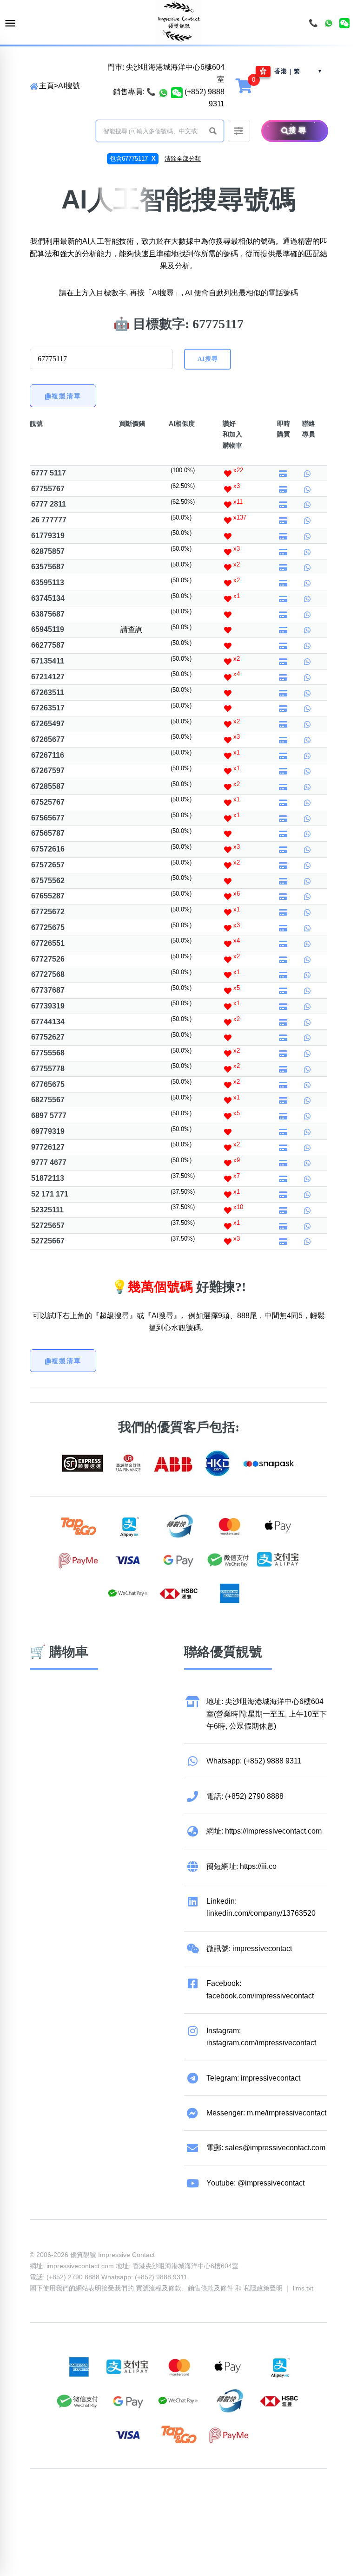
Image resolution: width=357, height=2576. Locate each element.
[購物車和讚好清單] (245, 85)
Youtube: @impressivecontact (255, 2183)
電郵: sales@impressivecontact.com (266, 2148)
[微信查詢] (177, 92)
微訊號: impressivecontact (249, 1948)
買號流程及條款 (159, 2288)
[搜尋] (268, 131)
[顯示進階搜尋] (239, 131)
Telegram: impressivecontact (253, 2078)
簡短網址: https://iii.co (241, 1866)
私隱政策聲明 (263, 2288)
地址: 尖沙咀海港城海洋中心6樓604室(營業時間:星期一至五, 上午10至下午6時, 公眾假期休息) (267, 1714)
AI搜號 (69, 86)
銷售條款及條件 (211, 2288)
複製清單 (66, 396)
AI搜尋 (208, 359)
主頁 (46, 86)
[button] (213, 131)
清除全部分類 (183, 159)
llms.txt (303, 2288)
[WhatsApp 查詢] (163, 92)
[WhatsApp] (329, 23)
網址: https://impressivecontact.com (264, 1831)
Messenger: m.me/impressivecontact (266, 2113)
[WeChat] (344, 23)
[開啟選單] (10, 23)
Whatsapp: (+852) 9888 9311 (254, 1761)
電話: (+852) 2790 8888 (245, 1796)
